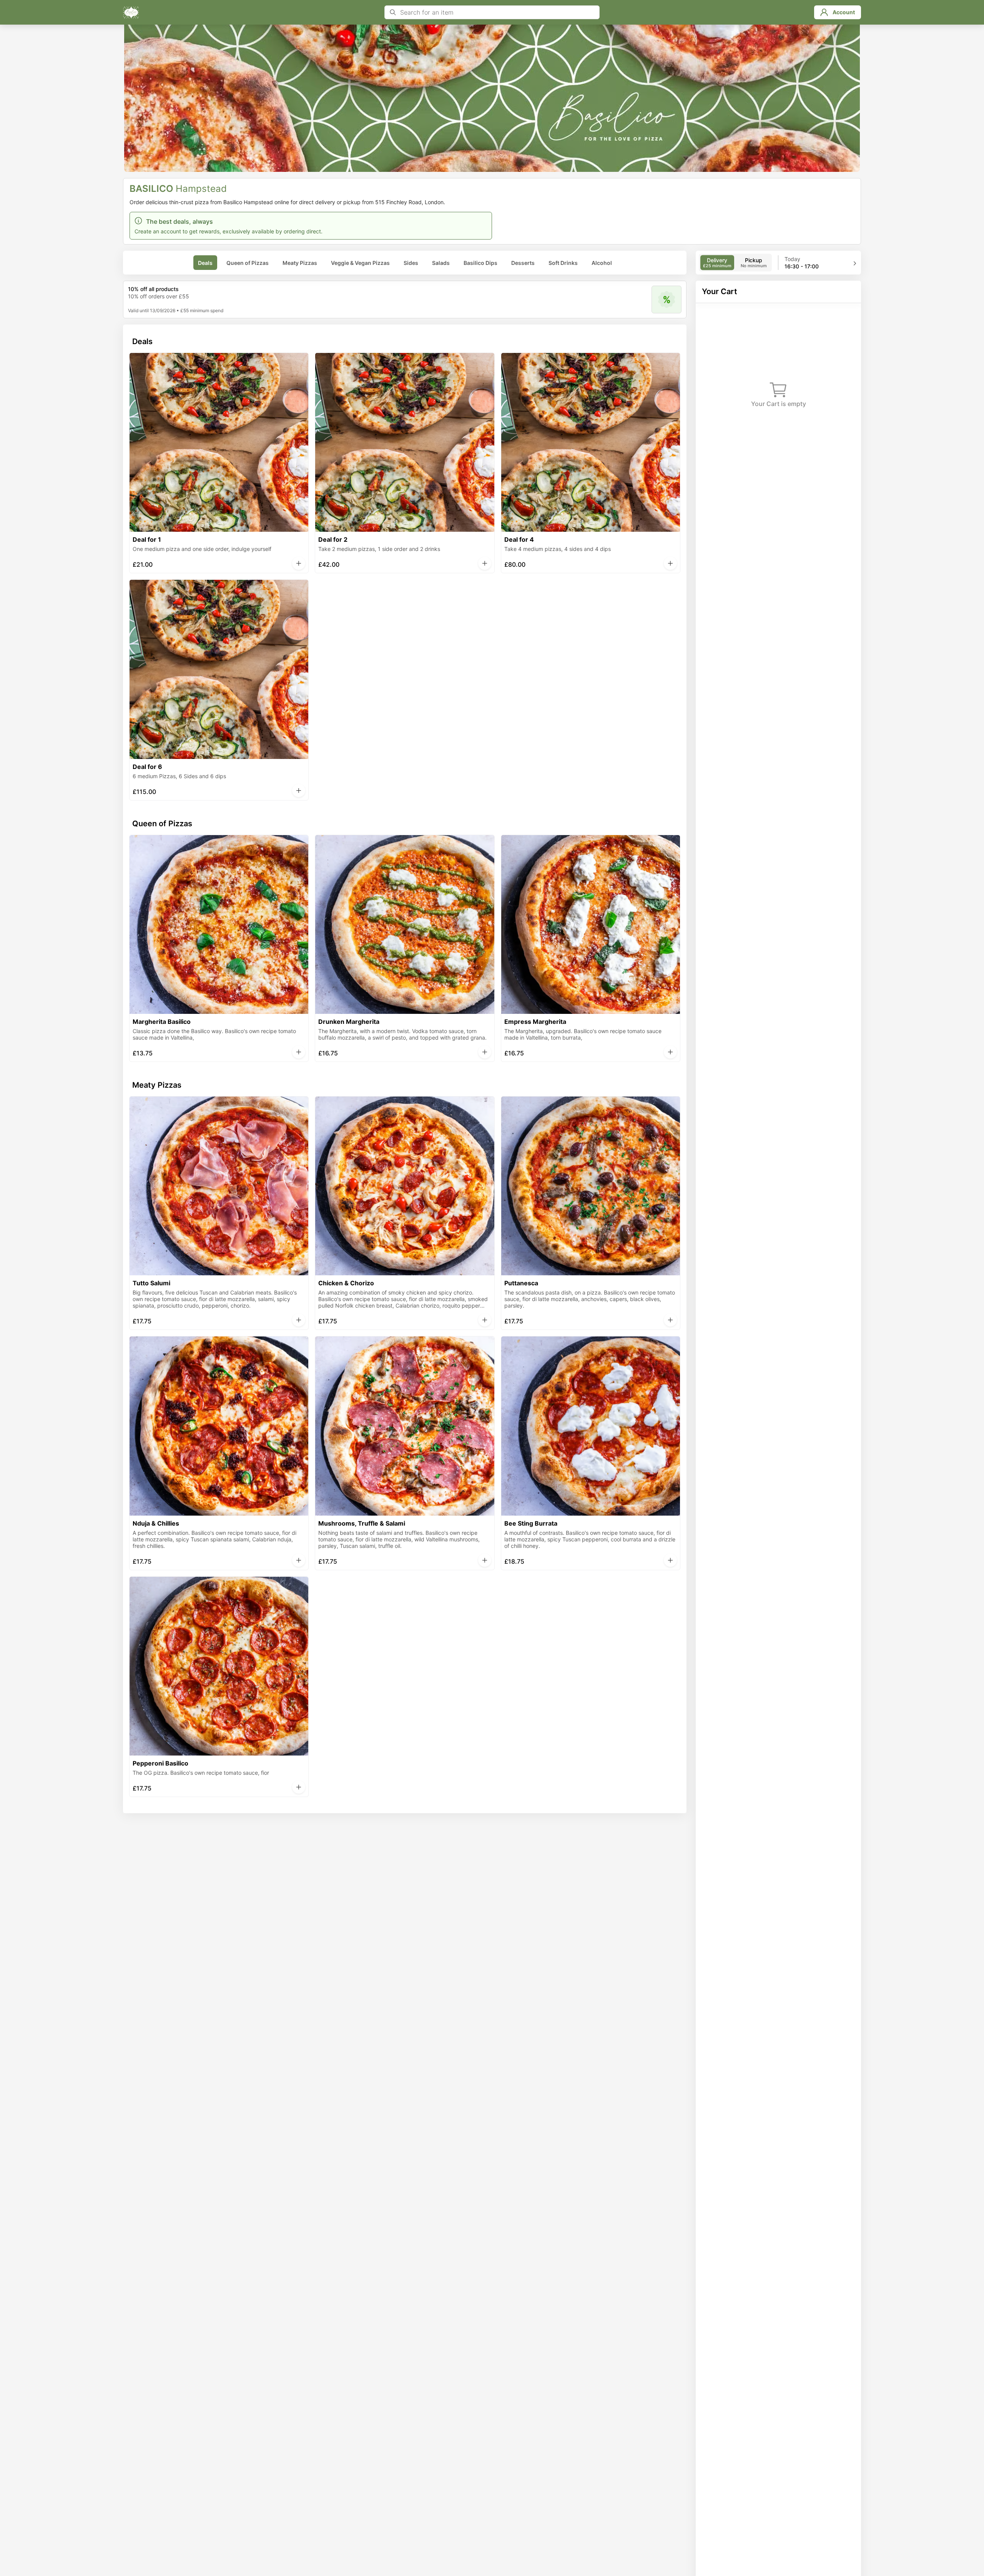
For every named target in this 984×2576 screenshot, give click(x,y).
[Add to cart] (299, 563)
